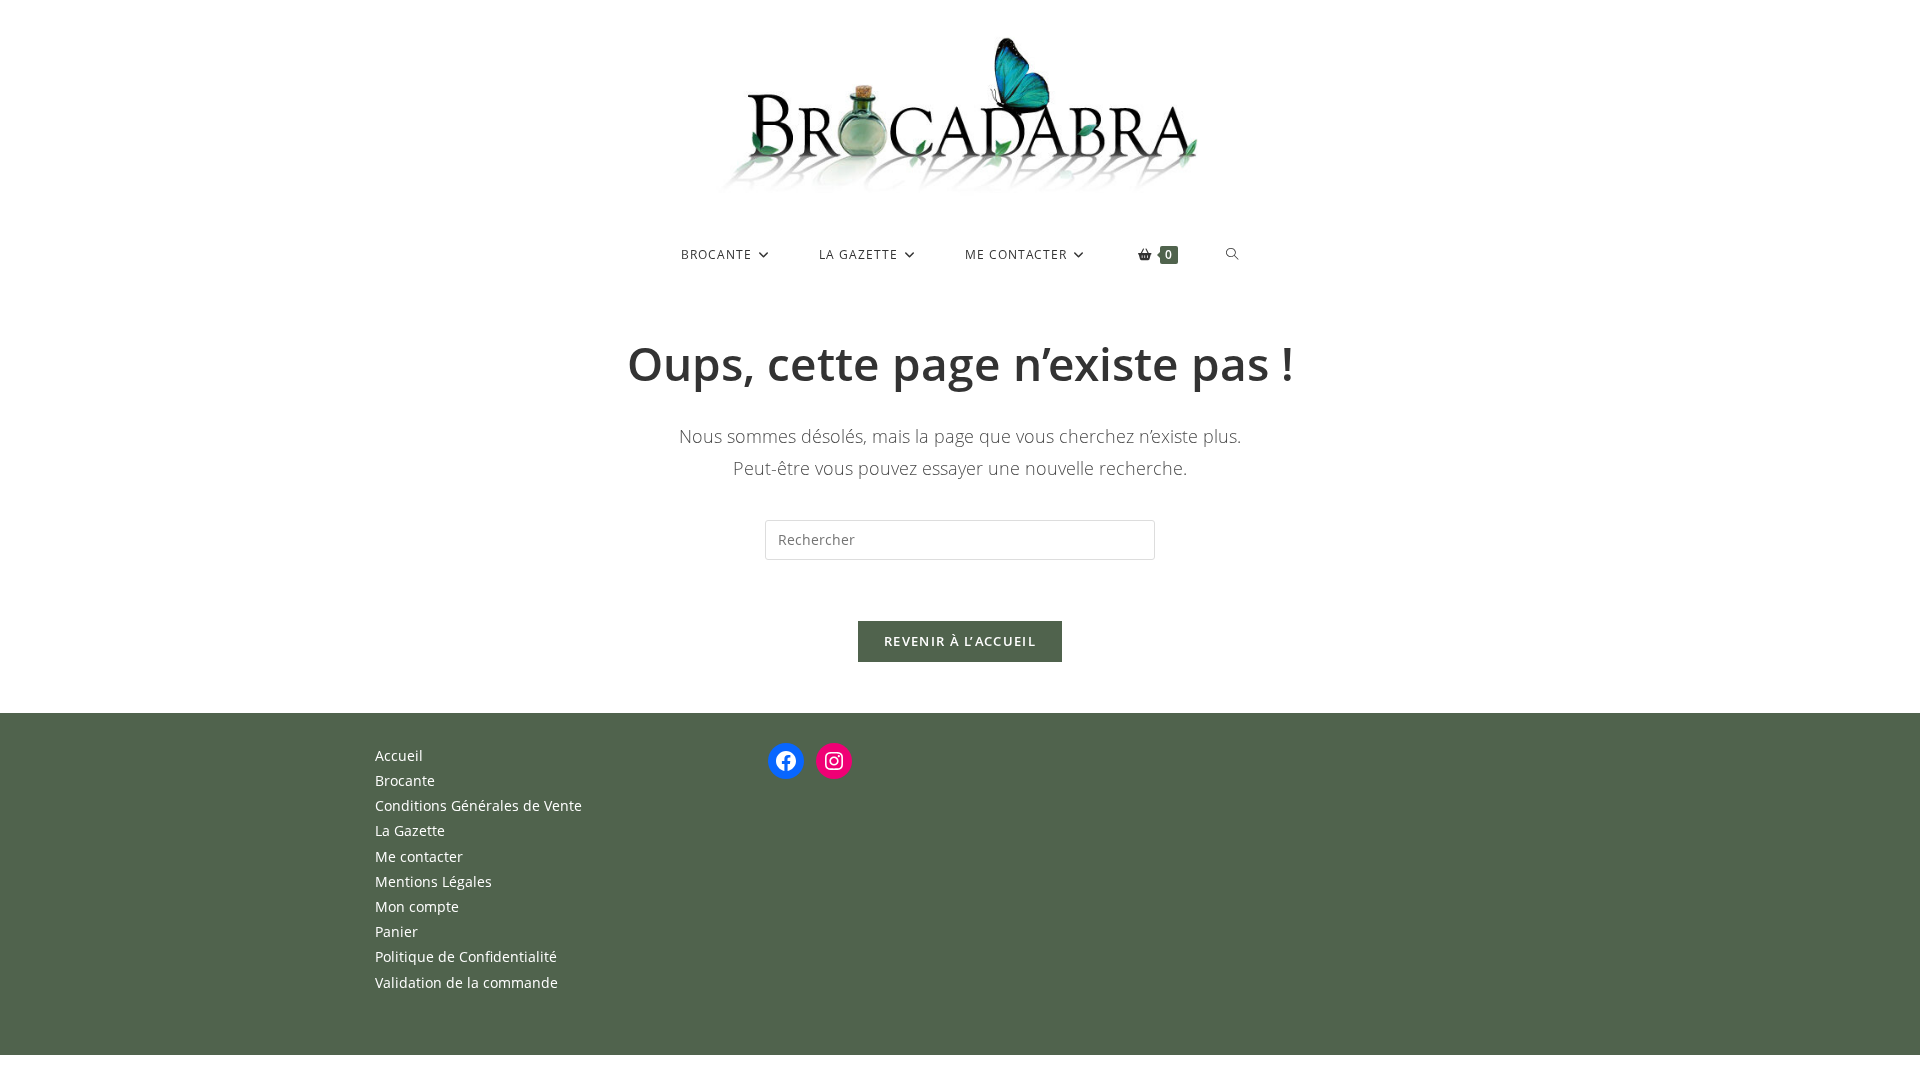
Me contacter (419, 856)
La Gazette (410, 830)
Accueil (399, 755)
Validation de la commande (466, 982)
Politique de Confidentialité (466, 956)
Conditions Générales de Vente (478, 805)
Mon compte (417, 906)
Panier (396, 931)
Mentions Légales (433, 881)
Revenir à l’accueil (960, 641)
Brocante (405, 780)
